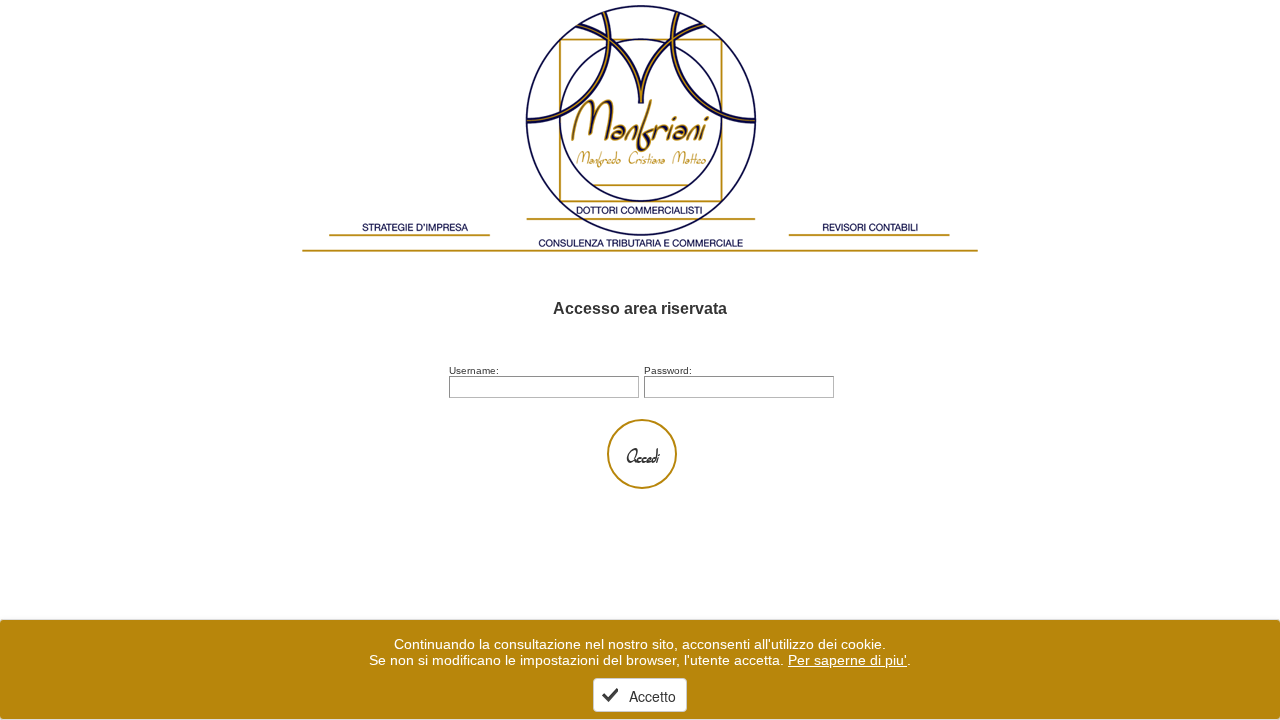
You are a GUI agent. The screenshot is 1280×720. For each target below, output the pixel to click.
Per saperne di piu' (847, 660)
